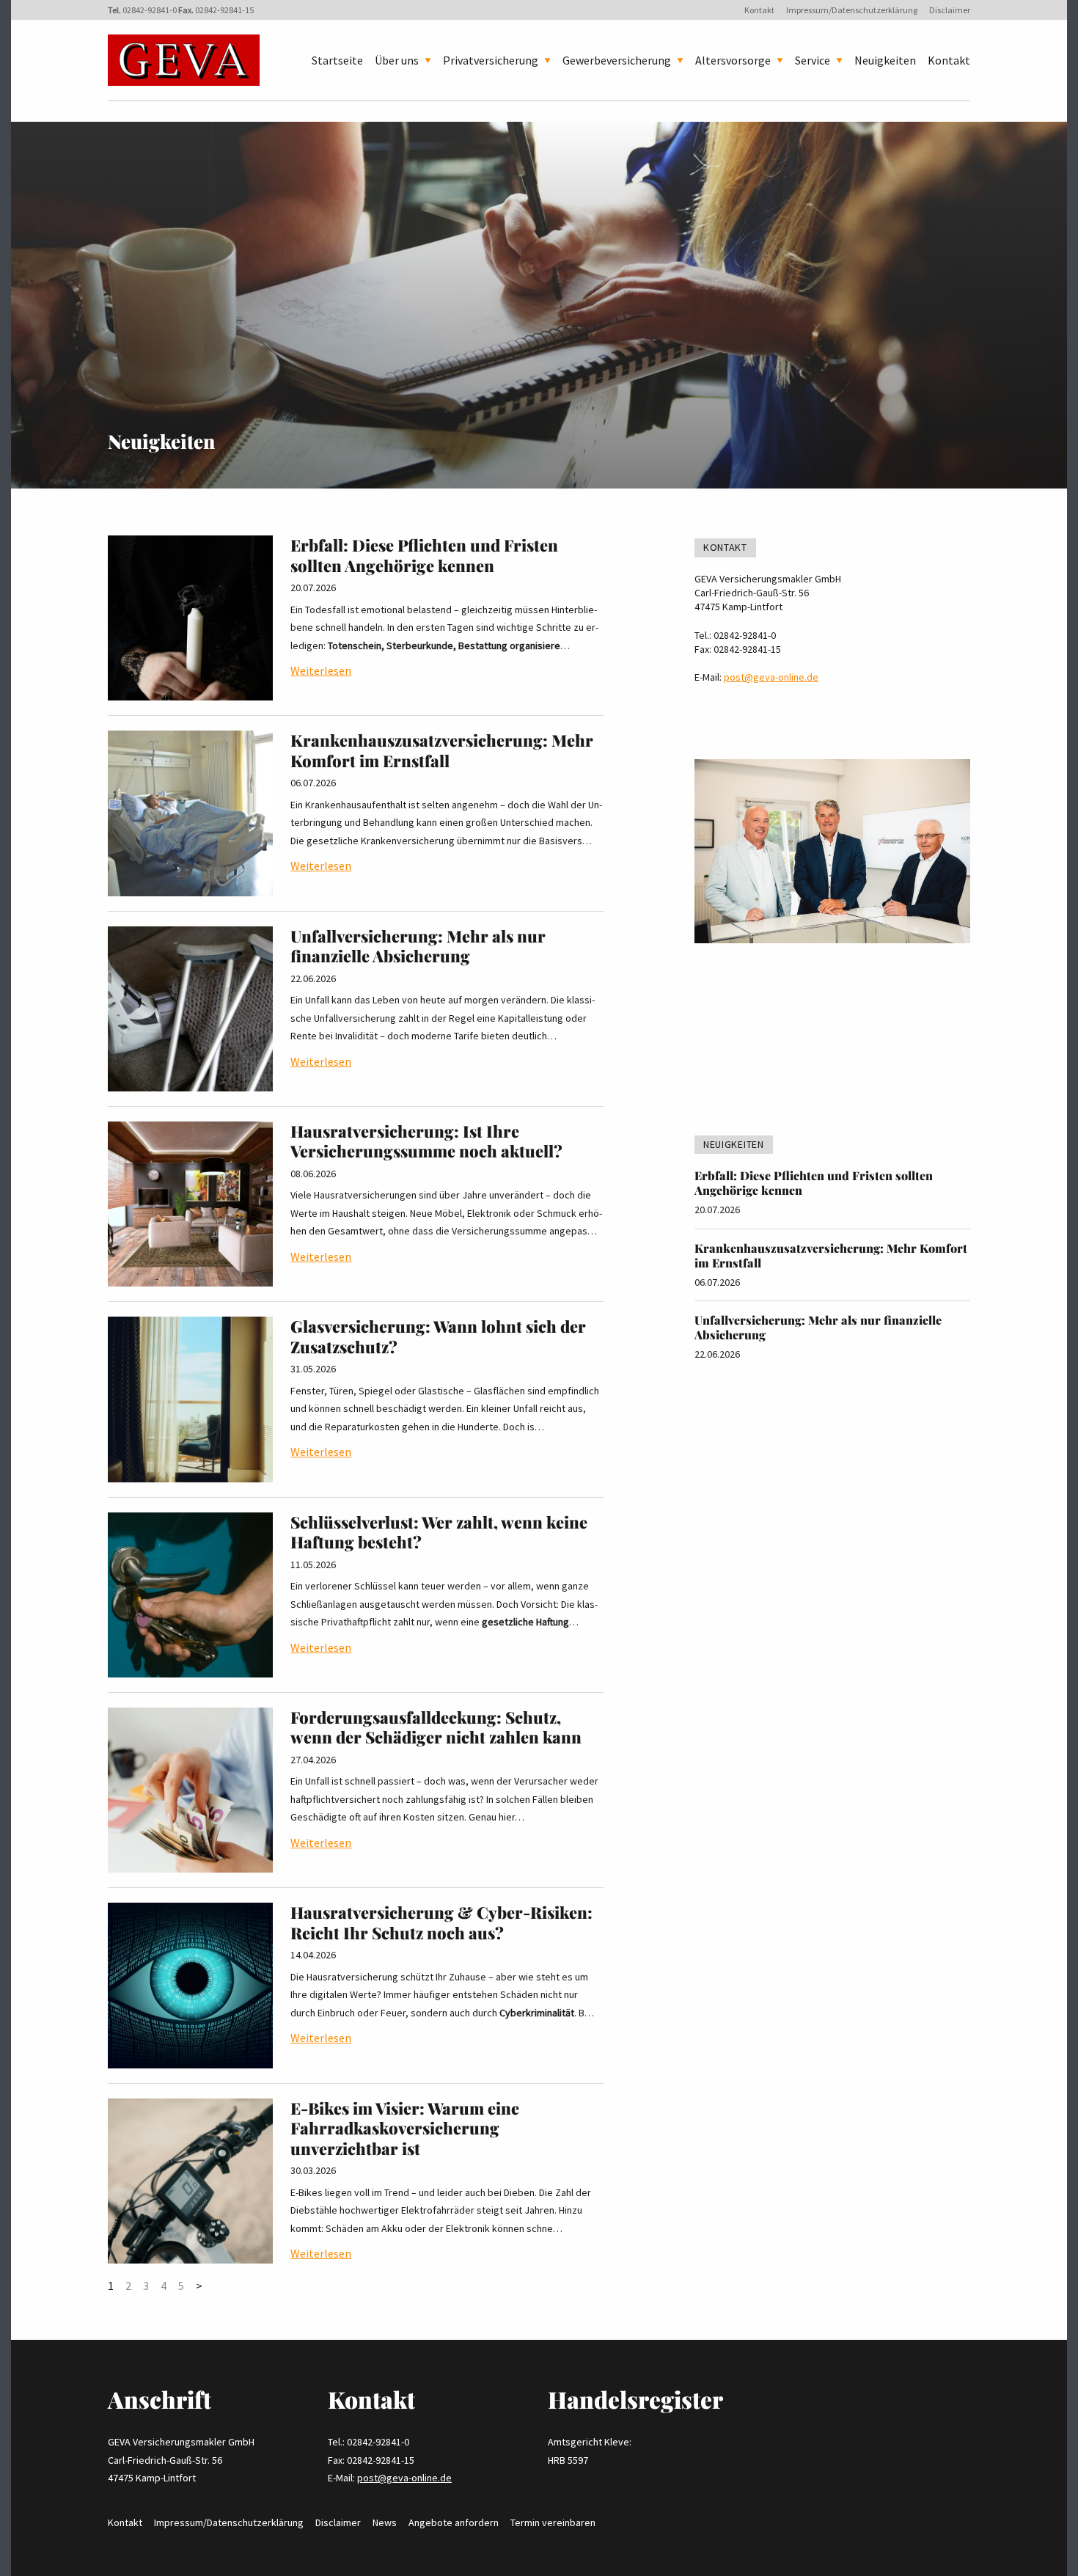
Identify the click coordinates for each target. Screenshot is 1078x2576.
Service (813, 60)
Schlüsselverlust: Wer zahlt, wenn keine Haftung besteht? (439, 1532)
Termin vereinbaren (553, 2522)
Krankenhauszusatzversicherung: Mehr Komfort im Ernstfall (442, 750)
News (385, 2522)
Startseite (337, 60)
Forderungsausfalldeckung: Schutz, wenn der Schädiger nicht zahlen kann (436, 1727)
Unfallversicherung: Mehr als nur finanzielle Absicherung (418, 946)
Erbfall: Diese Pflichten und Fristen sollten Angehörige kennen (424, 555)
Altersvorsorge (733, 60)
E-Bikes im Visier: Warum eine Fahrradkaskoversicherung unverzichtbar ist (405, 2128)
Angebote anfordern (454, 2522)
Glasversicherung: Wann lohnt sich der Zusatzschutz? (438, 1336)
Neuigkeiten (885, 60)
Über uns (397, 60)
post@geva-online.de (771, 677)
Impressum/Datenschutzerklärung (852, 10)
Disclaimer (950, 10)
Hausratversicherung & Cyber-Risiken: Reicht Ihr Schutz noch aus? (441, 1922)
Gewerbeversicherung (617, 60)
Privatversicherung (491, 60)
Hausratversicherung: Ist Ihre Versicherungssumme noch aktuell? (426, 1141)
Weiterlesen (321, 670)
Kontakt (759, 10)
